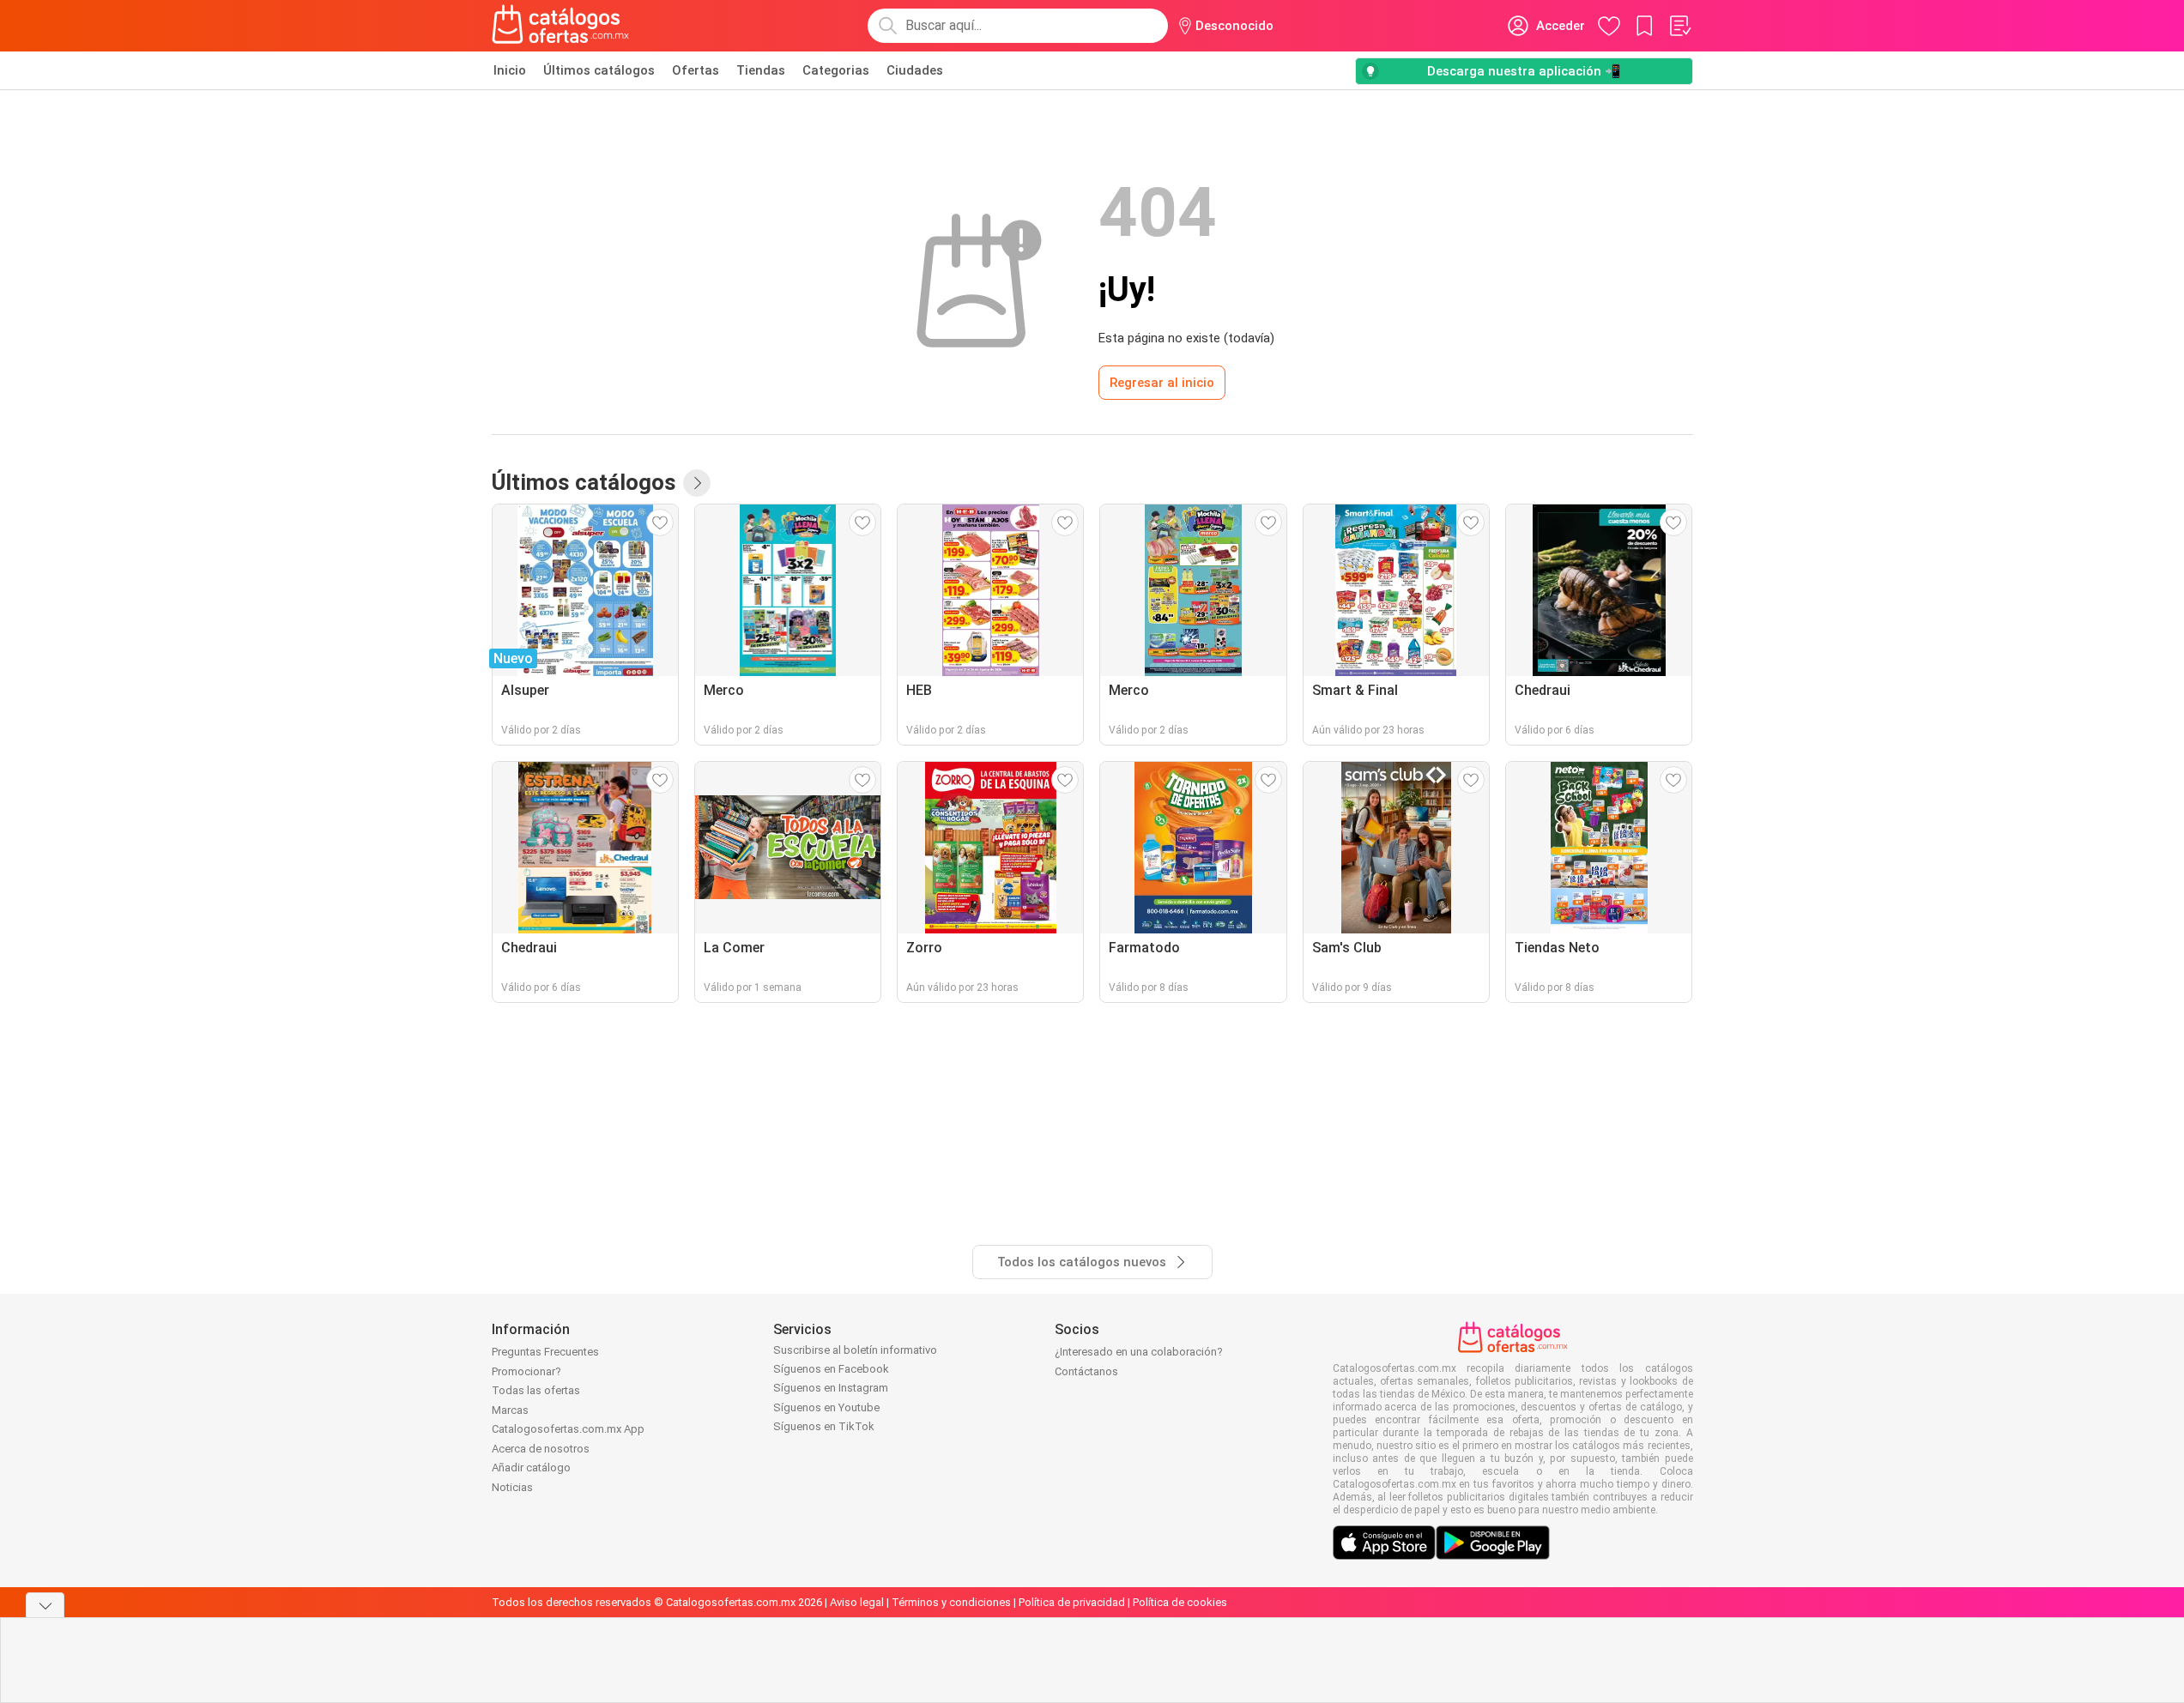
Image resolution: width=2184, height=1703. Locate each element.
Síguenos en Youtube (826, 1407)
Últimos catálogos (599, 70)
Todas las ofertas (536, 1390)
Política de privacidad (1072, 1602)
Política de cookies (1180, 1602)
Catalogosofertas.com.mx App (568, 1429)
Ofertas (696, 70)
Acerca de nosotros (541, 1449)
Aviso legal (857, 1602)
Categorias (836, 70)
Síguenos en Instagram (831, 1388)
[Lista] (1679, 26)
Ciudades (915, 70)
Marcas (510, 1410)
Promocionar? (526, 1371)
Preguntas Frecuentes (545, 1352)
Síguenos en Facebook (831, 1369)
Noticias (512, 1487)
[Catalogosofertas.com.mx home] (561, 26)
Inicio (510, 70)
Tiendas (761, 70)
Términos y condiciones (951, 1602)
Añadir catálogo (531, 1467)
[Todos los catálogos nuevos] (697, 483)
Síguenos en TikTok (824, 1426)
